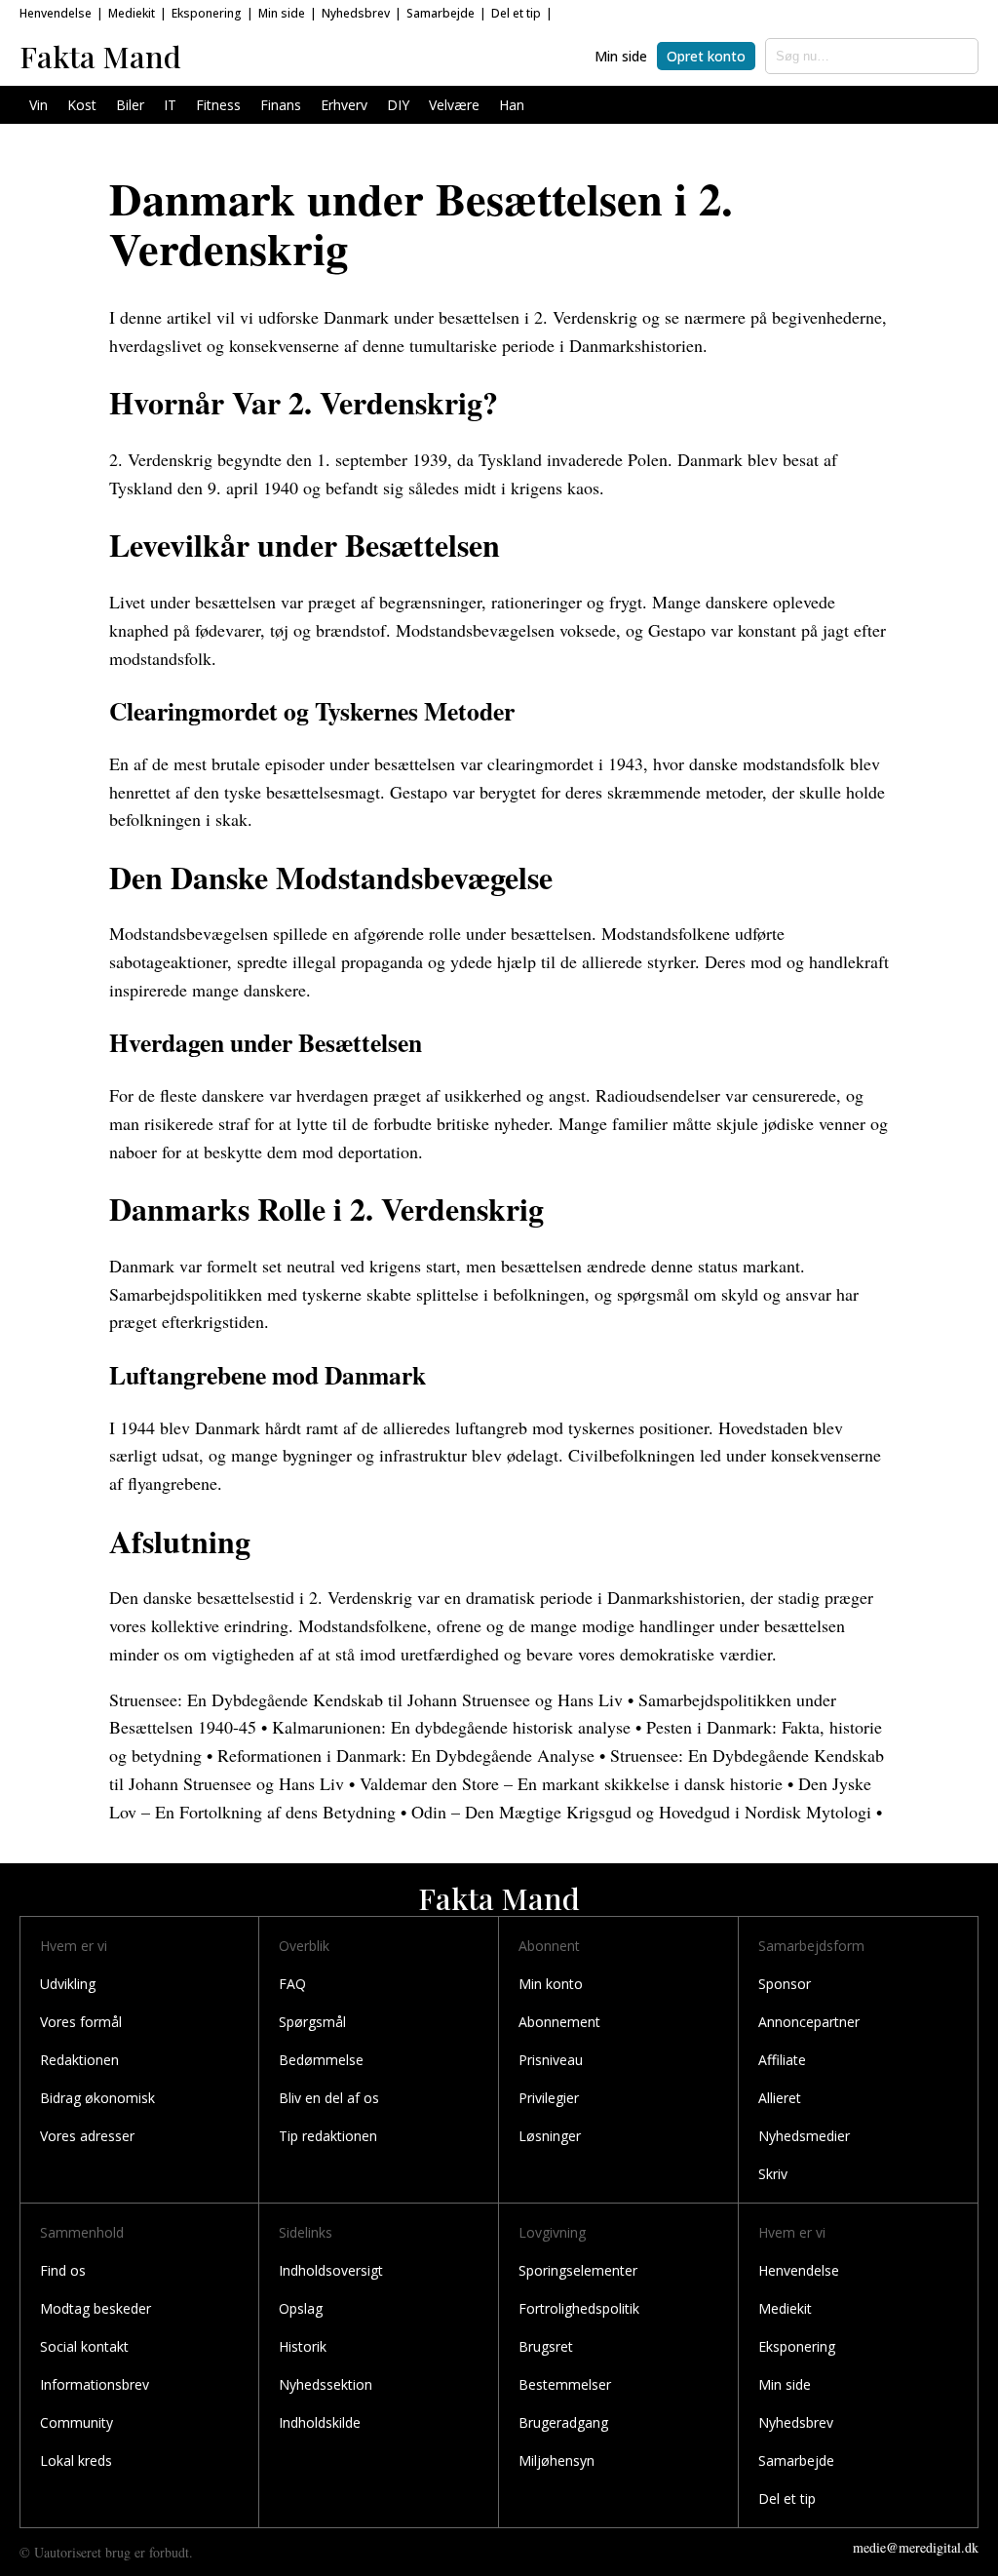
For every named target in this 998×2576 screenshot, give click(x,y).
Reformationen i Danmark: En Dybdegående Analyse (406, 1755)
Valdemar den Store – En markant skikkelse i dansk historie (571, 1783)
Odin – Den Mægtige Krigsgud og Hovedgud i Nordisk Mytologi (641, 1812)
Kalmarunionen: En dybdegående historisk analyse (451, 1727)
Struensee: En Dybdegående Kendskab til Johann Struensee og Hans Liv (366, 1699)
